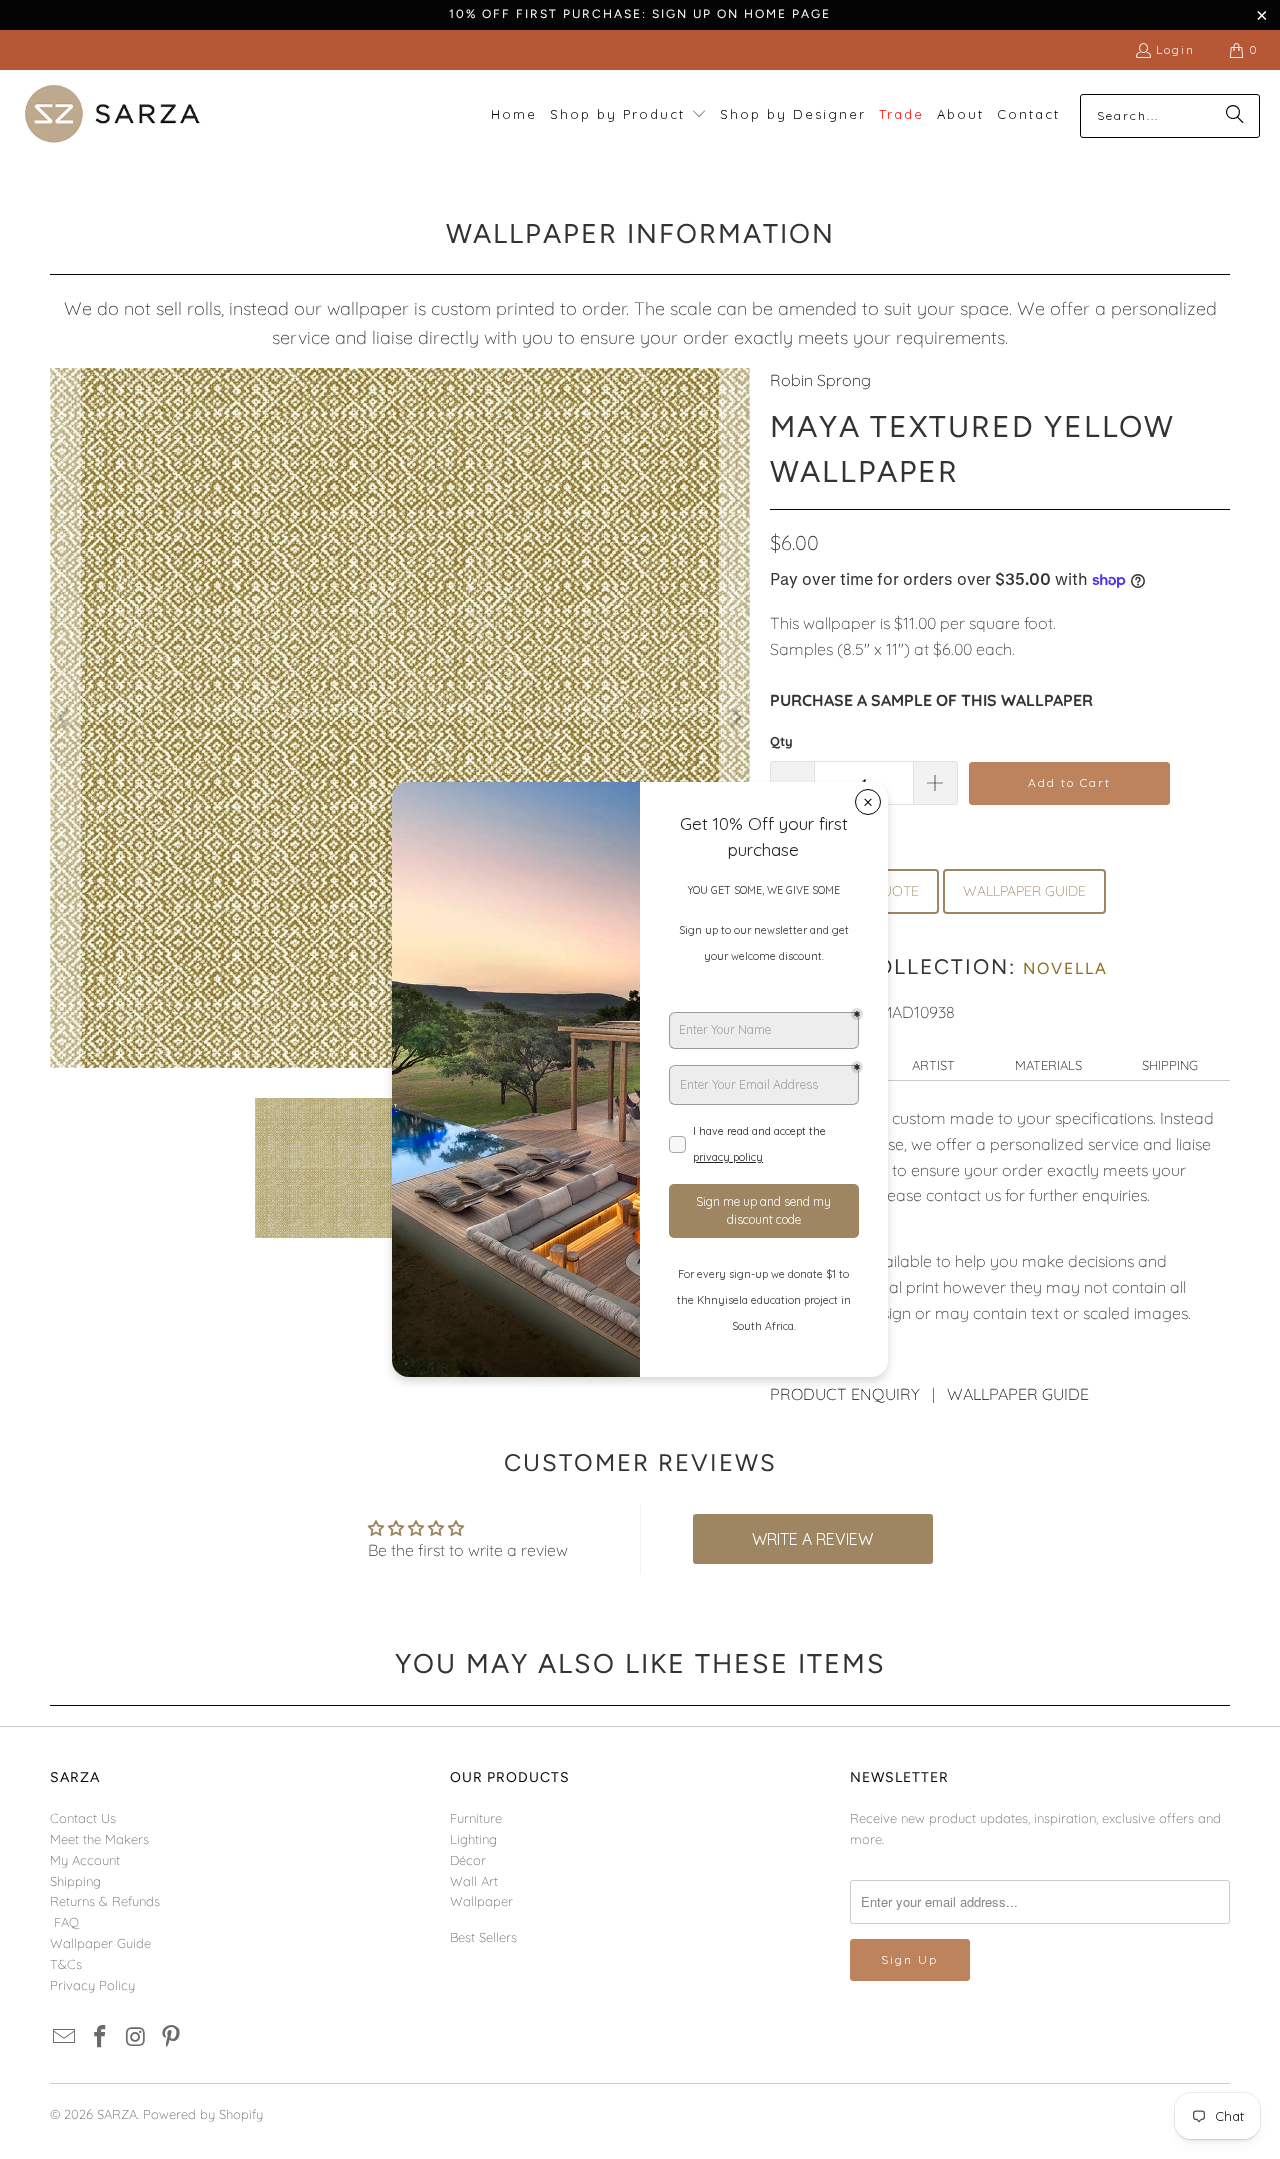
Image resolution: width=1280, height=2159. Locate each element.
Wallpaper (481, 1901)
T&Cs (66, 1964)
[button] (628, 115)
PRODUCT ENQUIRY (845, 1394)
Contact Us (83, 1818)
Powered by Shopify (203, 2114)
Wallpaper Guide (100, 1943)
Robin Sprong (820, 380)
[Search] (1235, 116)
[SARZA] (112, 115)
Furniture (476, 1818)
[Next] (735, 718)
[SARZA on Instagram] (136, 2037)
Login (1175, 49)
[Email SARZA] (65, 2037)
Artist (933, 1065)
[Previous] (65, 718)
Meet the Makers (99, 1839)
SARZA (117, 2114)
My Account (85, 1860)
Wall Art (474, 1881)
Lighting (473, 1839)
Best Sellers (483, 1937)
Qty (781, 741)
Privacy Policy (92, 1985)
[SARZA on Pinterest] (172, 2037)
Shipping (1170, 1065)
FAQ (66, 1922)
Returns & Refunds (105, 1901)
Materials (1048, 1065)
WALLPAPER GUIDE (1024, 891)
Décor (468, 1860)
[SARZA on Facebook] (101, 2037)
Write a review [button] (812, 1539)
